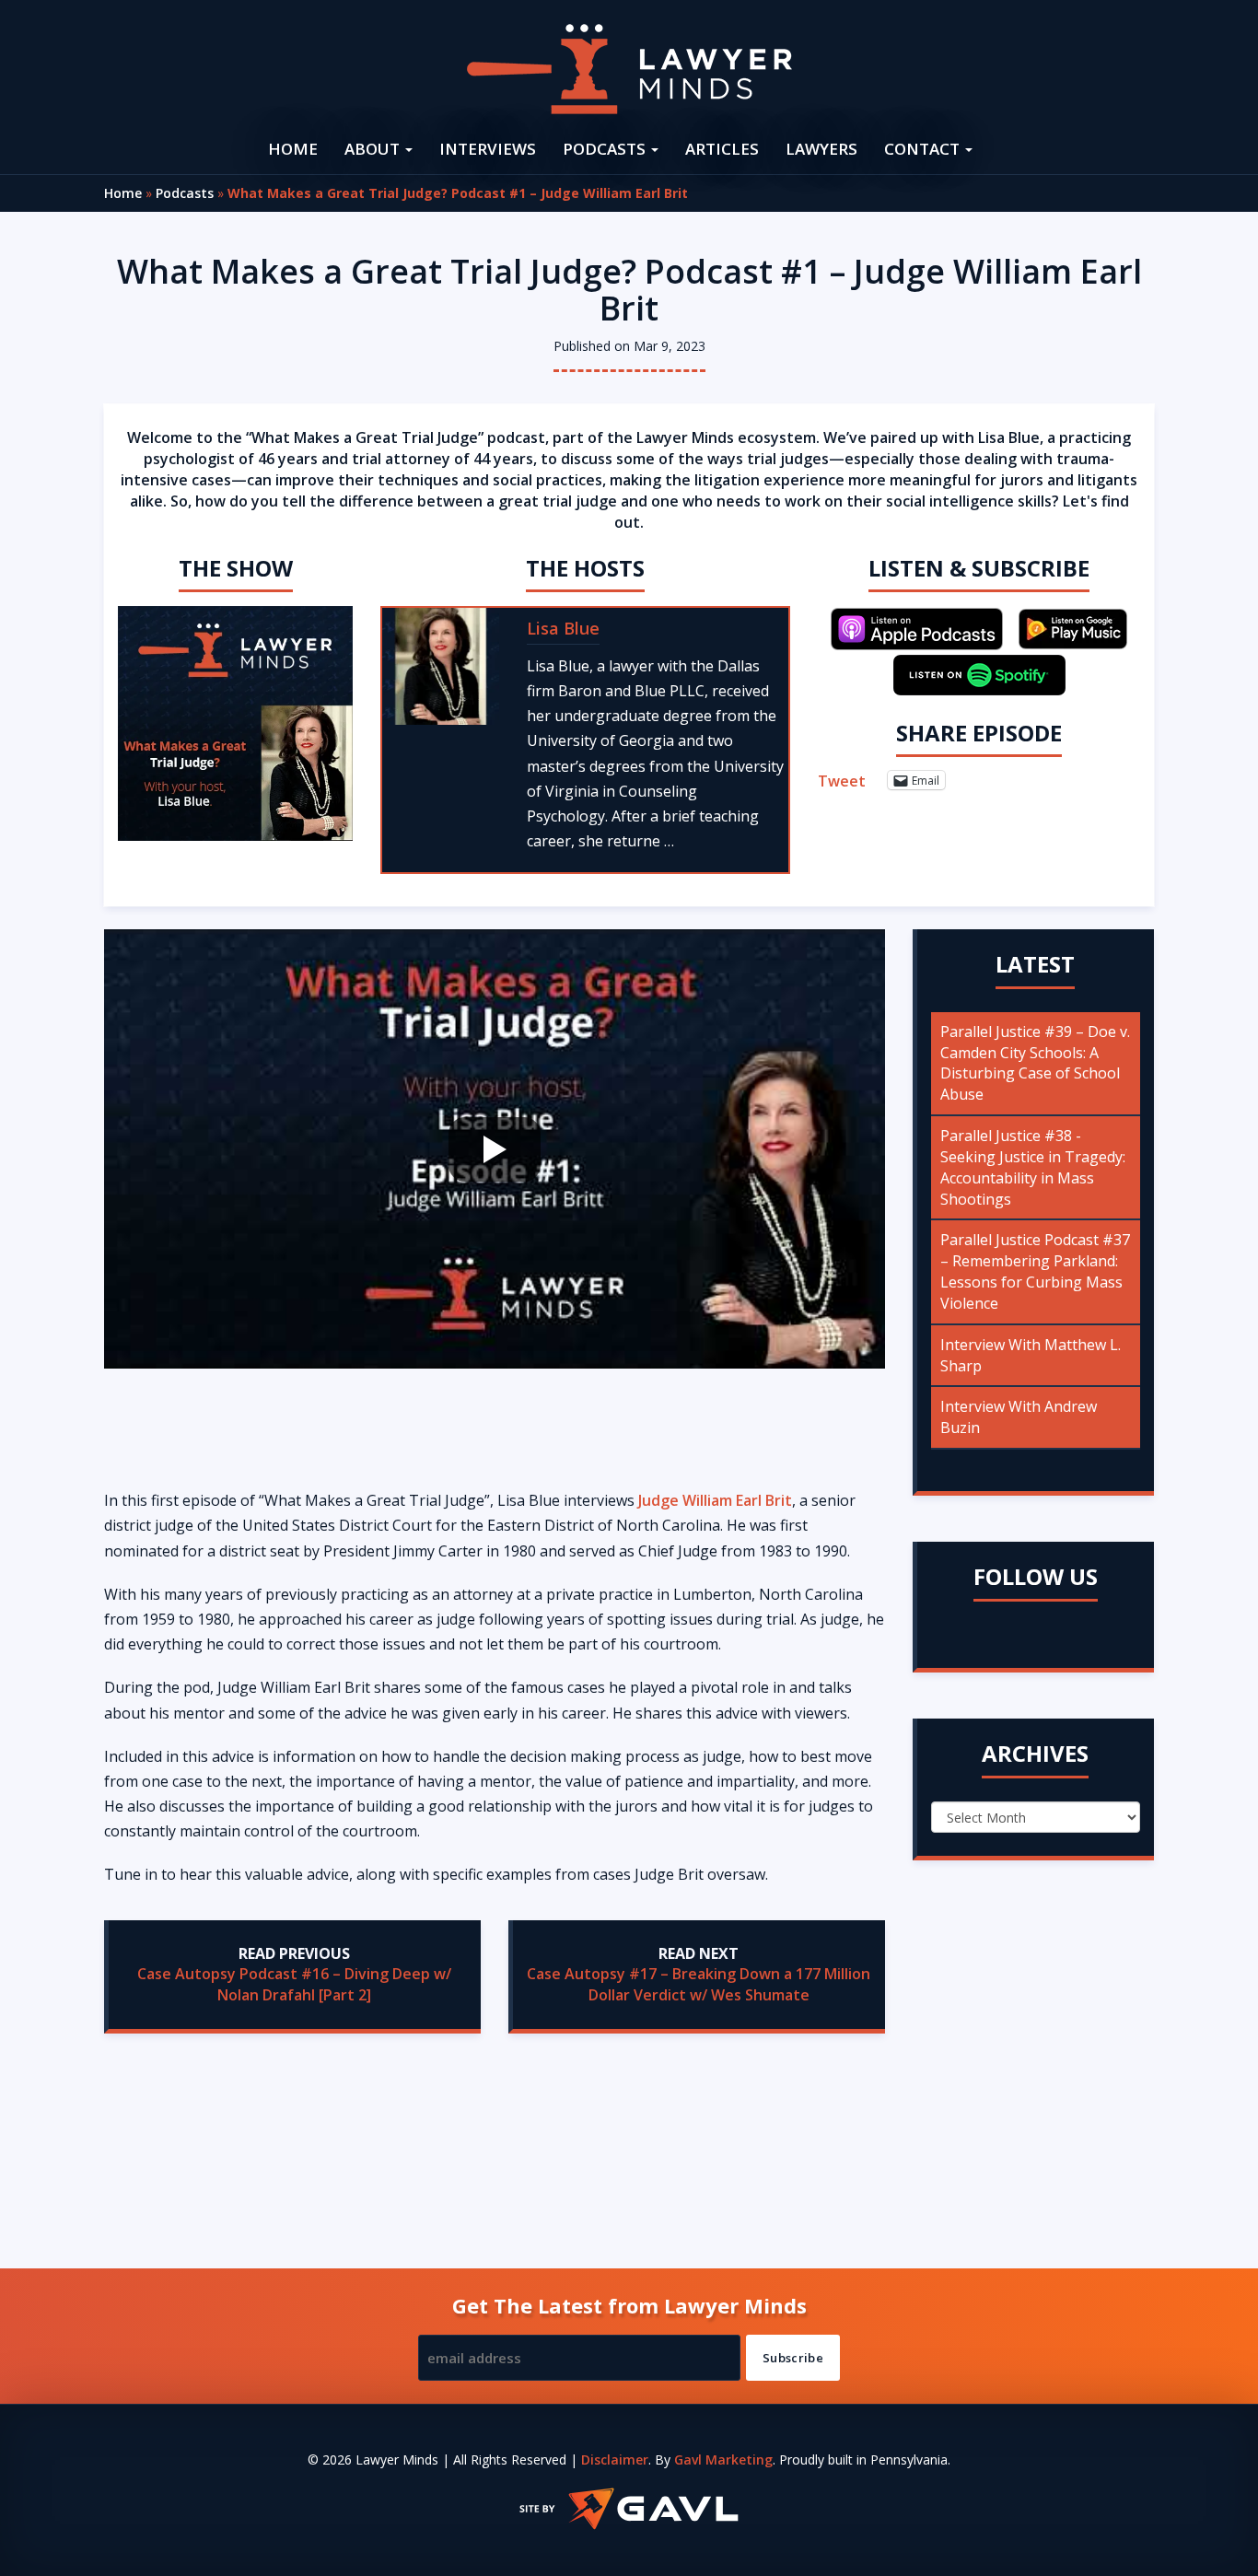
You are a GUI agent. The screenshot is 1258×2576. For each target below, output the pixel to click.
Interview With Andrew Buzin (1019, 1417)
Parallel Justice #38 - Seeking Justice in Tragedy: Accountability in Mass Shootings (1033, 1167)
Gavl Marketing (723, 2459)
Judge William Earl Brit (715, 1500)
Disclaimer (615, 2459)
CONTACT (924, 149)
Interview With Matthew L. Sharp (1031, 1355)
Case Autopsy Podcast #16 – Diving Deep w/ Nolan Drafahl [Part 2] (294, 1984)
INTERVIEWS (488, 149)
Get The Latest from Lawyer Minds (629, 2305)
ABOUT (374, 149)
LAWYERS (821, 149)
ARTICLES (722, 149)
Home (123, 193)
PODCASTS (606, 149)
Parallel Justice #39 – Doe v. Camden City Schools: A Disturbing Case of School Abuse (1035, 1063)
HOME (293, 149)
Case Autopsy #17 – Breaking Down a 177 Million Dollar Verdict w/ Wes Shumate (699, 1984)
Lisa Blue (563, 628)
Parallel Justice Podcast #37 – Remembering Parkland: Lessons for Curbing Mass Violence (1035, 1271)
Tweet (842, 779)
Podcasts (185, 193)
